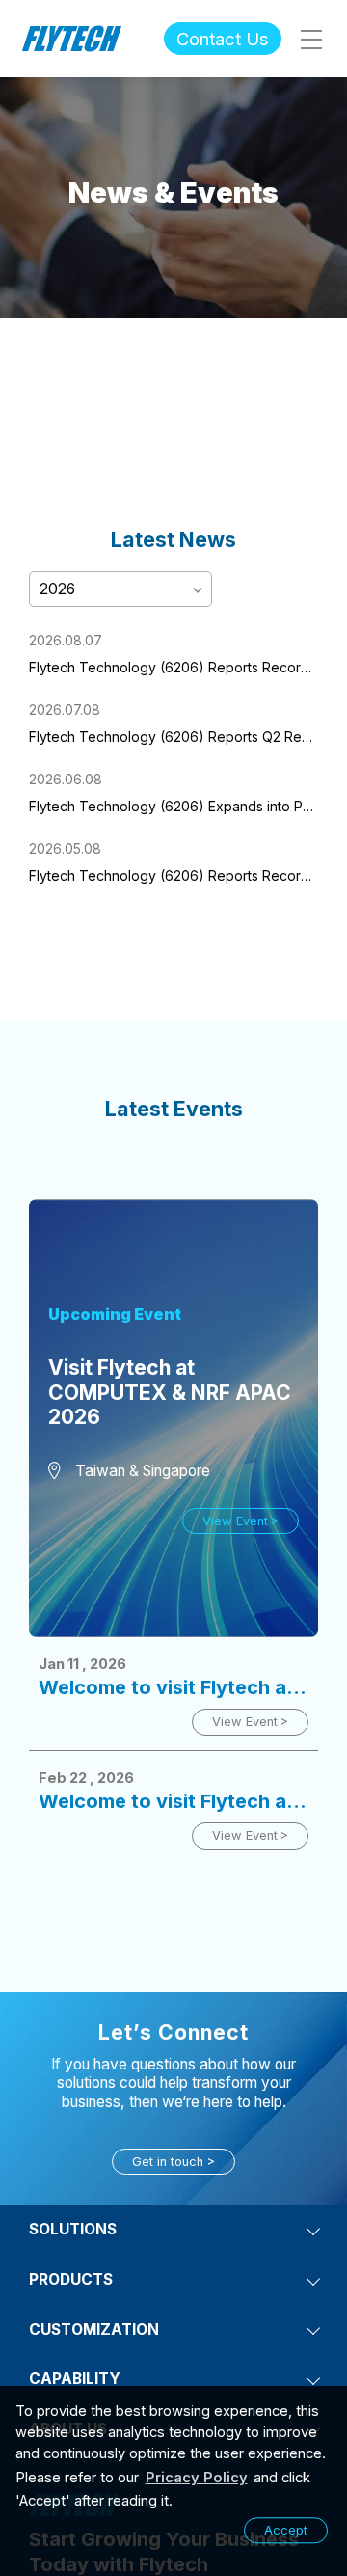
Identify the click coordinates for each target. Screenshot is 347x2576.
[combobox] (120, 588)
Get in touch (168, 2162)
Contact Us (223, 39)
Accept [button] (286, 2530)
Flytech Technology (72, 39)
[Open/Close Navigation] (310, 39)
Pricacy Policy (197, 2478)
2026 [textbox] (57, 589)
